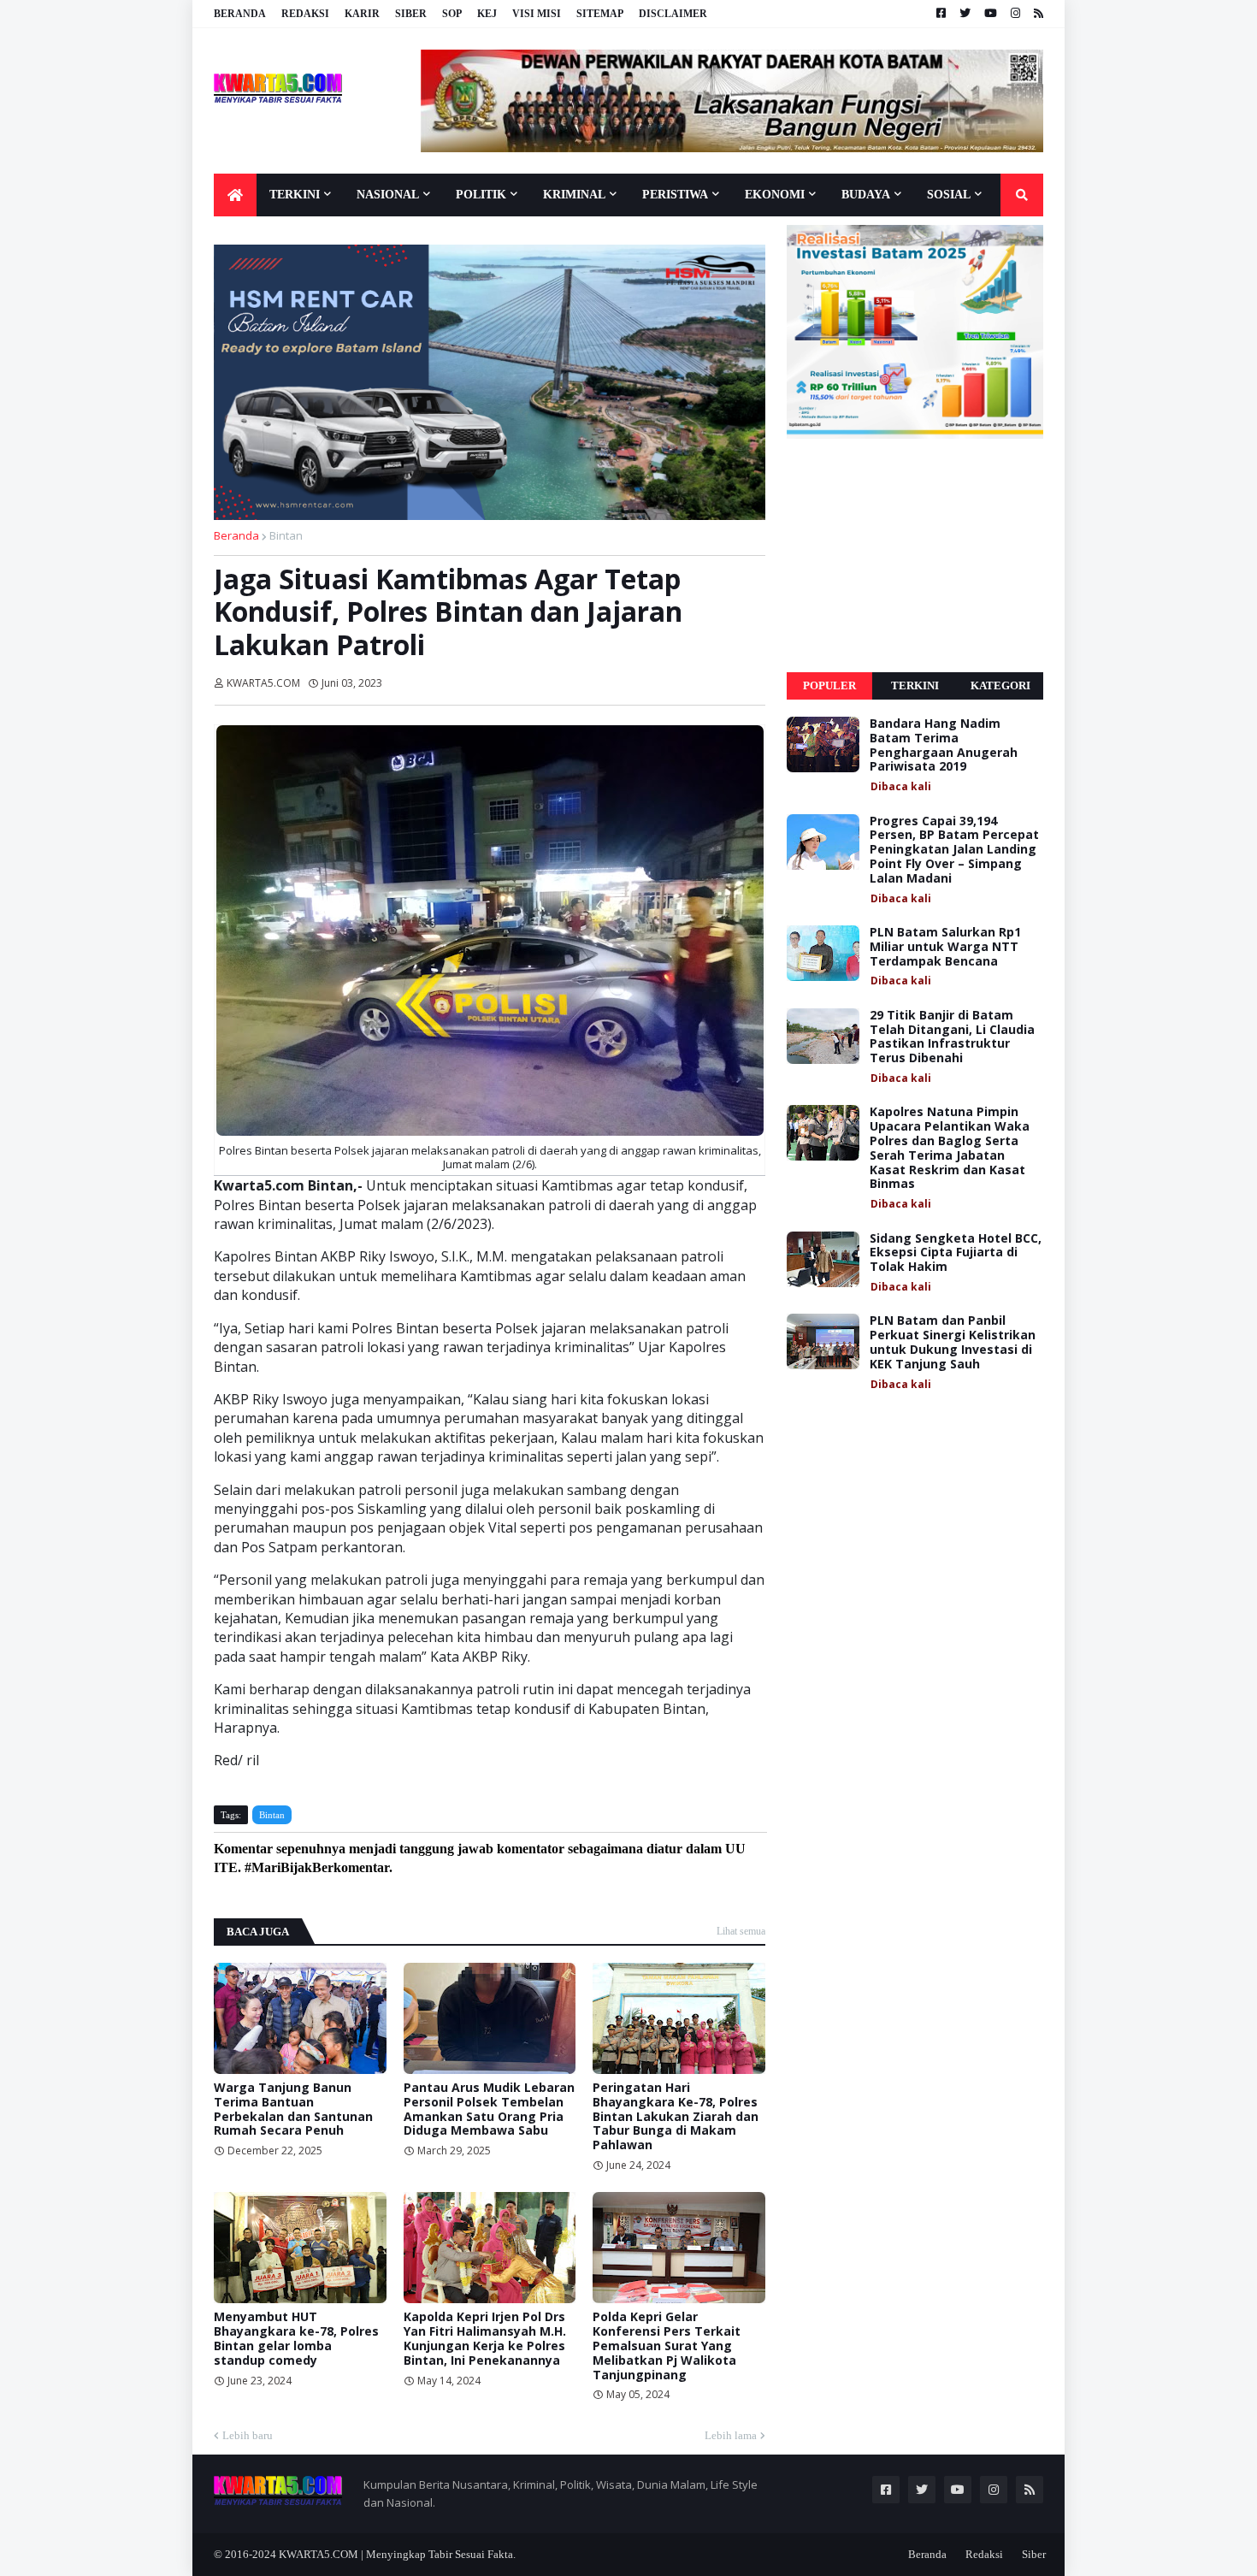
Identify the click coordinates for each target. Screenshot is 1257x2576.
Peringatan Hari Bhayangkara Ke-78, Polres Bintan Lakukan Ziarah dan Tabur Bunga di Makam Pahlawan (676, 2117)
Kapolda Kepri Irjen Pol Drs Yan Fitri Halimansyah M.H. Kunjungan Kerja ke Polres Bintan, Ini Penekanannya (485, 2339)
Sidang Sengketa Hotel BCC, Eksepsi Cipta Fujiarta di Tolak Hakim (956, 1253)
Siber (411, 14)
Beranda (240, 14)
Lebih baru (248, 2435)
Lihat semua (741, 1931)
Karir (362, 14)
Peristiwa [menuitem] (675, 195)
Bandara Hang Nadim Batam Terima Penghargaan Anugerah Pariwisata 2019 (944, 745)
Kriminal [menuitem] (574, 195)
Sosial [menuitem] (949, 195)
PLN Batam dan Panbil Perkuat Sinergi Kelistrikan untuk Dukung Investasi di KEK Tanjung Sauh (953, 1342)
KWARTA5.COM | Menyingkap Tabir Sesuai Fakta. (397, 2554)
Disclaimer (673, 14)
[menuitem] (235, 195)
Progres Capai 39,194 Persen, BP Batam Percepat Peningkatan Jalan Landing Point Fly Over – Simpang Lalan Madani (954, 850)
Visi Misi (537, 14)
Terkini (915, 685)
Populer (829, 685)
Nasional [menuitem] (388, 195)
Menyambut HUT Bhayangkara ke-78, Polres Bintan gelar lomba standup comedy (296, 2339)
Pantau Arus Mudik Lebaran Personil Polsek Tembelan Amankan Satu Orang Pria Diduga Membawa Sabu (489, 2109)
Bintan (286, 535)
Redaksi (305, 14)
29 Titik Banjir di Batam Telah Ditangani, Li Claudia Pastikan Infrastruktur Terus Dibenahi (952, 1037)
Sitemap (600, 14)
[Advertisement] (915, 556)
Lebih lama (731, 2435)
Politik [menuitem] (481, 195)
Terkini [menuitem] (295, 195)
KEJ (487, 14)
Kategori (1000, 685)
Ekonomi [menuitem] (775, 195)
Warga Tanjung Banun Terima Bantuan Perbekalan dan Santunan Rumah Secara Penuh (293, 2109)
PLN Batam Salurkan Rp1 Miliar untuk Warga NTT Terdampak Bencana (945, 947)
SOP (452, 14)
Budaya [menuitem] (866, 195)
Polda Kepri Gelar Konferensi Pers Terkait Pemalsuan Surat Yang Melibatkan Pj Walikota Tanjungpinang (667, 2346)
